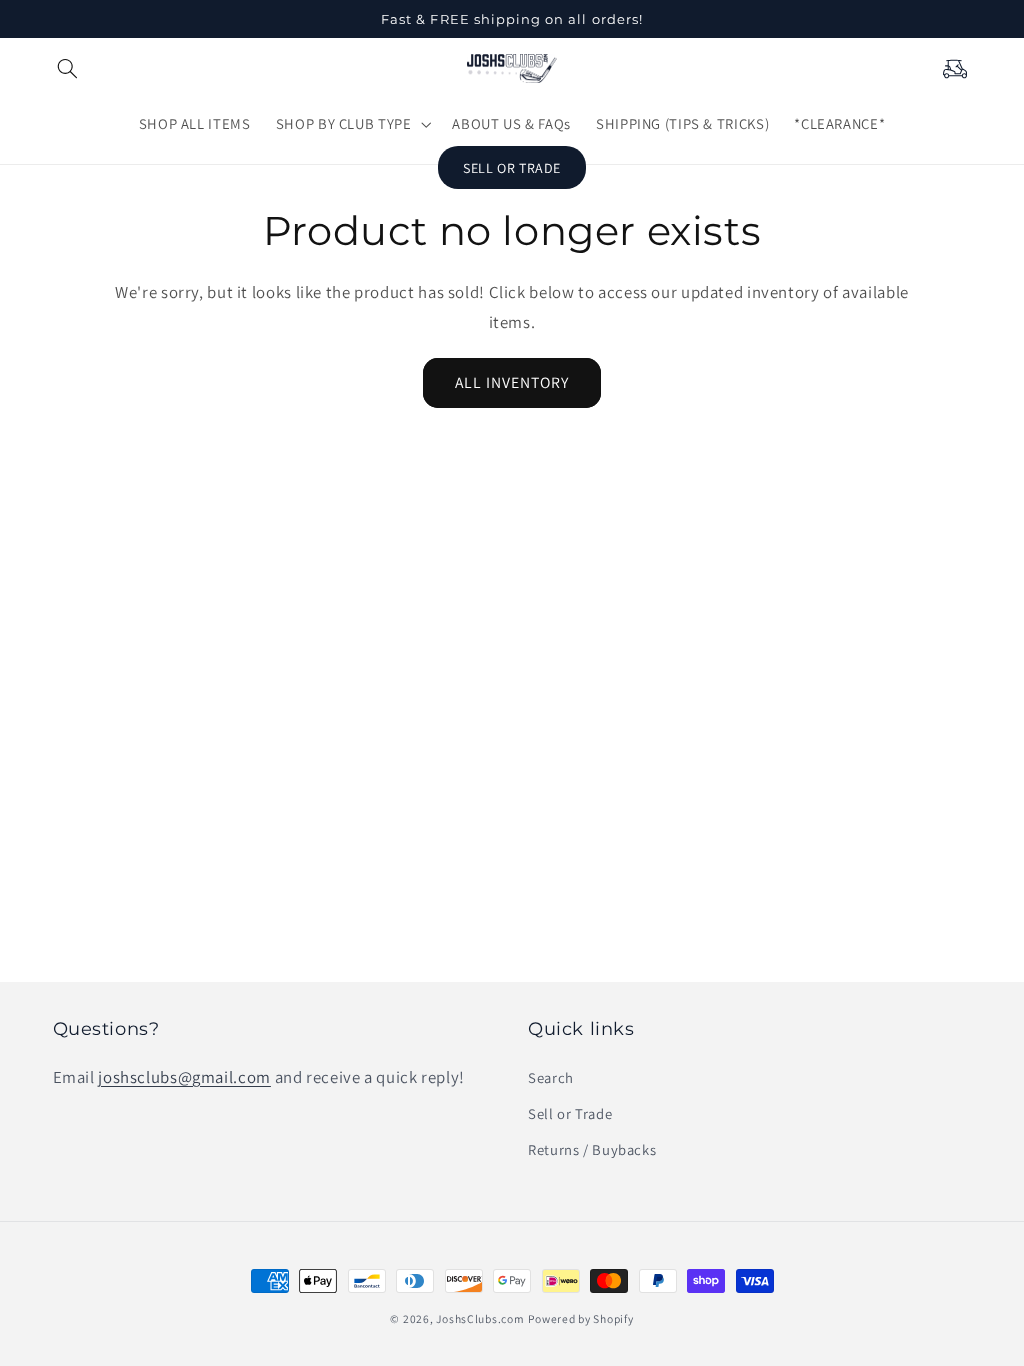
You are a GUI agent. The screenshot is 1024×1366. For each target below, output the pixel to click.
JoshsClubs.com (480, 1318)
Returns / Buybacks (592, 1149)
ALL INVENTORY (512, 382)
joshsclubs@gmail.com (184, 1077)
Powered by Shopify (580, 1318)
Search (551, 1077)
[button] (68, 68)
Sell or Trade (570, 1113)
